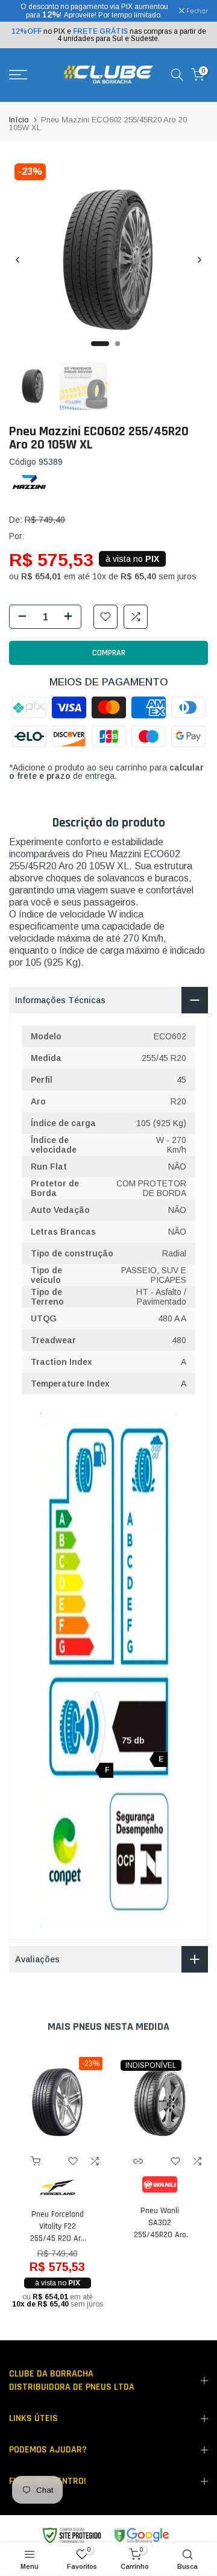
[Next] (199, 260)
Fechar (196, 11)
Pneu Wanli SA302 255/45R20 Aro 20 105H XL (160, 2223)
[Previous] (18, 260)
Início (19, 120)
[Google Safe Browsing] (105, 2536)
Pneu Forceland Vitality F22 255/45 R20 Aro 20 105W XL (58, 2227)
